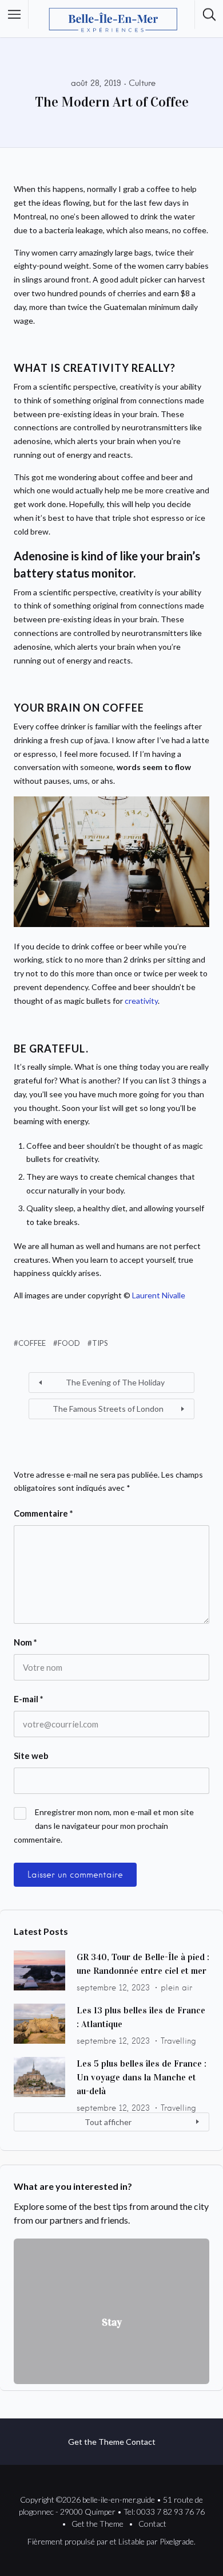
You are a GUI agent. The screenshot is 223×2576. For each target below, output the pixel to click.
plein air (176, 1988)
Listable (132, 2541)
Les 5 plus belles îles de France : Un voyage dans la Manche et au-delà (142, 2077)
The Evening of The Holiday (115, 1382)
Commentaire (43, 1513)
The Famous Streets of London (108, 1409)
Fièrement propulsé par (68, 2541)
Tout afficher (108, 2122)
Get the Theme (96, 2442)
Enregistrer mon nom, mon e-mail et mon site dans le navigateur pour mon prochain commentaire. (104, 1826)
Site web (31, 1756)
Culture (142, 83)
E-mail (29, 1699)
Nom (25, 1642)
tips (100, 1343)
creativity (141, 1001)
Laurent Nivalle (159, 1295)
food (69, 1343)
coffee (32, 1343)
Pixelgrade (177, 2541)
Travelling (178, 2041)
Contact (141, 2442)
